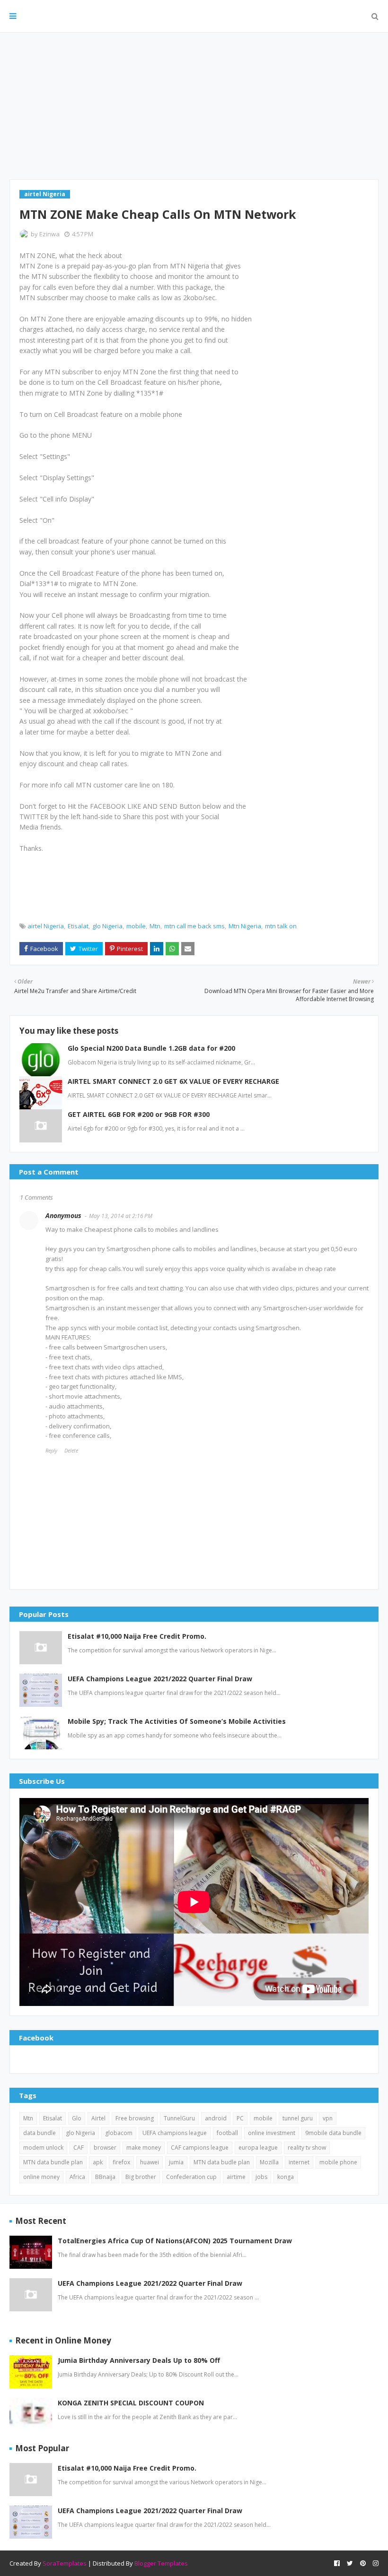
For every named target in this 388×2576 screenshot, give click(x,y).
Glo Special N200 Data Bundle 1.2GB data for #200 (151, 1048)
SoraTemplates (65, 2563)
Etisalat (78, 926)
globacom (119, 2133)
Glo (77, 2118)
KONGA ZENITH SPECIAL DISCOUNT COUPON (131, 2403)
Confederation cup (191, 2177)
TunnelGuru (179, 2118)
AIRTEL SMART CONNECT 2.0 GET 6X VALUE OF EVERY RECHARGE (173, 1081)
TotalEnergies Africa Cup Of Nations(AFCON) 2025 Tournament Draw (175, 2241)
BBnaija (105, 2177)
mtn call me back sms (194, 926)
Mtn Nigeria (245, 926)
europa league (258, 2148)
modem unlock (43, 2148)
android (216, 2118)
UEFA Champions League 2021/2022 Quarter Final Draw (160, 1679)
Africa (77, 2177)
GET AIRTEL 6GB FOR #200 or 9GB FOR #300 (139, 1114)
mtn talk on (281, 926)
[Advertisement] (194, 106)
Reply (51, 1450)
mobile (136, 926)
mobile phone (338, 2162)
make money (144, 2148)
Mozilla (269, 2162)
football (227, 2133)
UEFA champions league (175, 2133)
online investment (272, 2133)
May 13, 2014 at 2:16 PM (121, 1216)
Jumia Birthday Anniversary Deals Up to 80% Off (139, 2360)
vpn (328, 2118)
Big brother (141, 2177)
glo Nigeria (107, 926)
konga (286, 2177)
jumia (176, 2162)
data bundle (40, 2133)
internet (299, 2162)
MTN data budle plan (222, 2162)
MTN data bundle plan (53, 2162)
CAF (79, 2148)
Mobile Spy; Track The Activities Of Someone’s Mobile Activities (177, 1721)
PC (240, 2118)
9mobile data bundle (333, 2133)
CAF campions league (200, 2148)
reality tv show (307, 2148)
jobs (261, 2177)
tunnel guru (298, 2118)
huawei (150, 2162)
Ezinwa (49, 234)
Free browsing (135, 2118)
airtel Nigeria (46, 926)
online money (41, 2177)
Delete (71, 1450)
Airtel (98, 2118)
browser (105, 2148)
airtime (236, 2177)
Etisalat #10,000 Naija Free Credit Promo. (137, 1636)
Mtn (155, 926)
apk (98, 2162)
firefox (121, 2162)
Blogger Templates (161, 2563)
